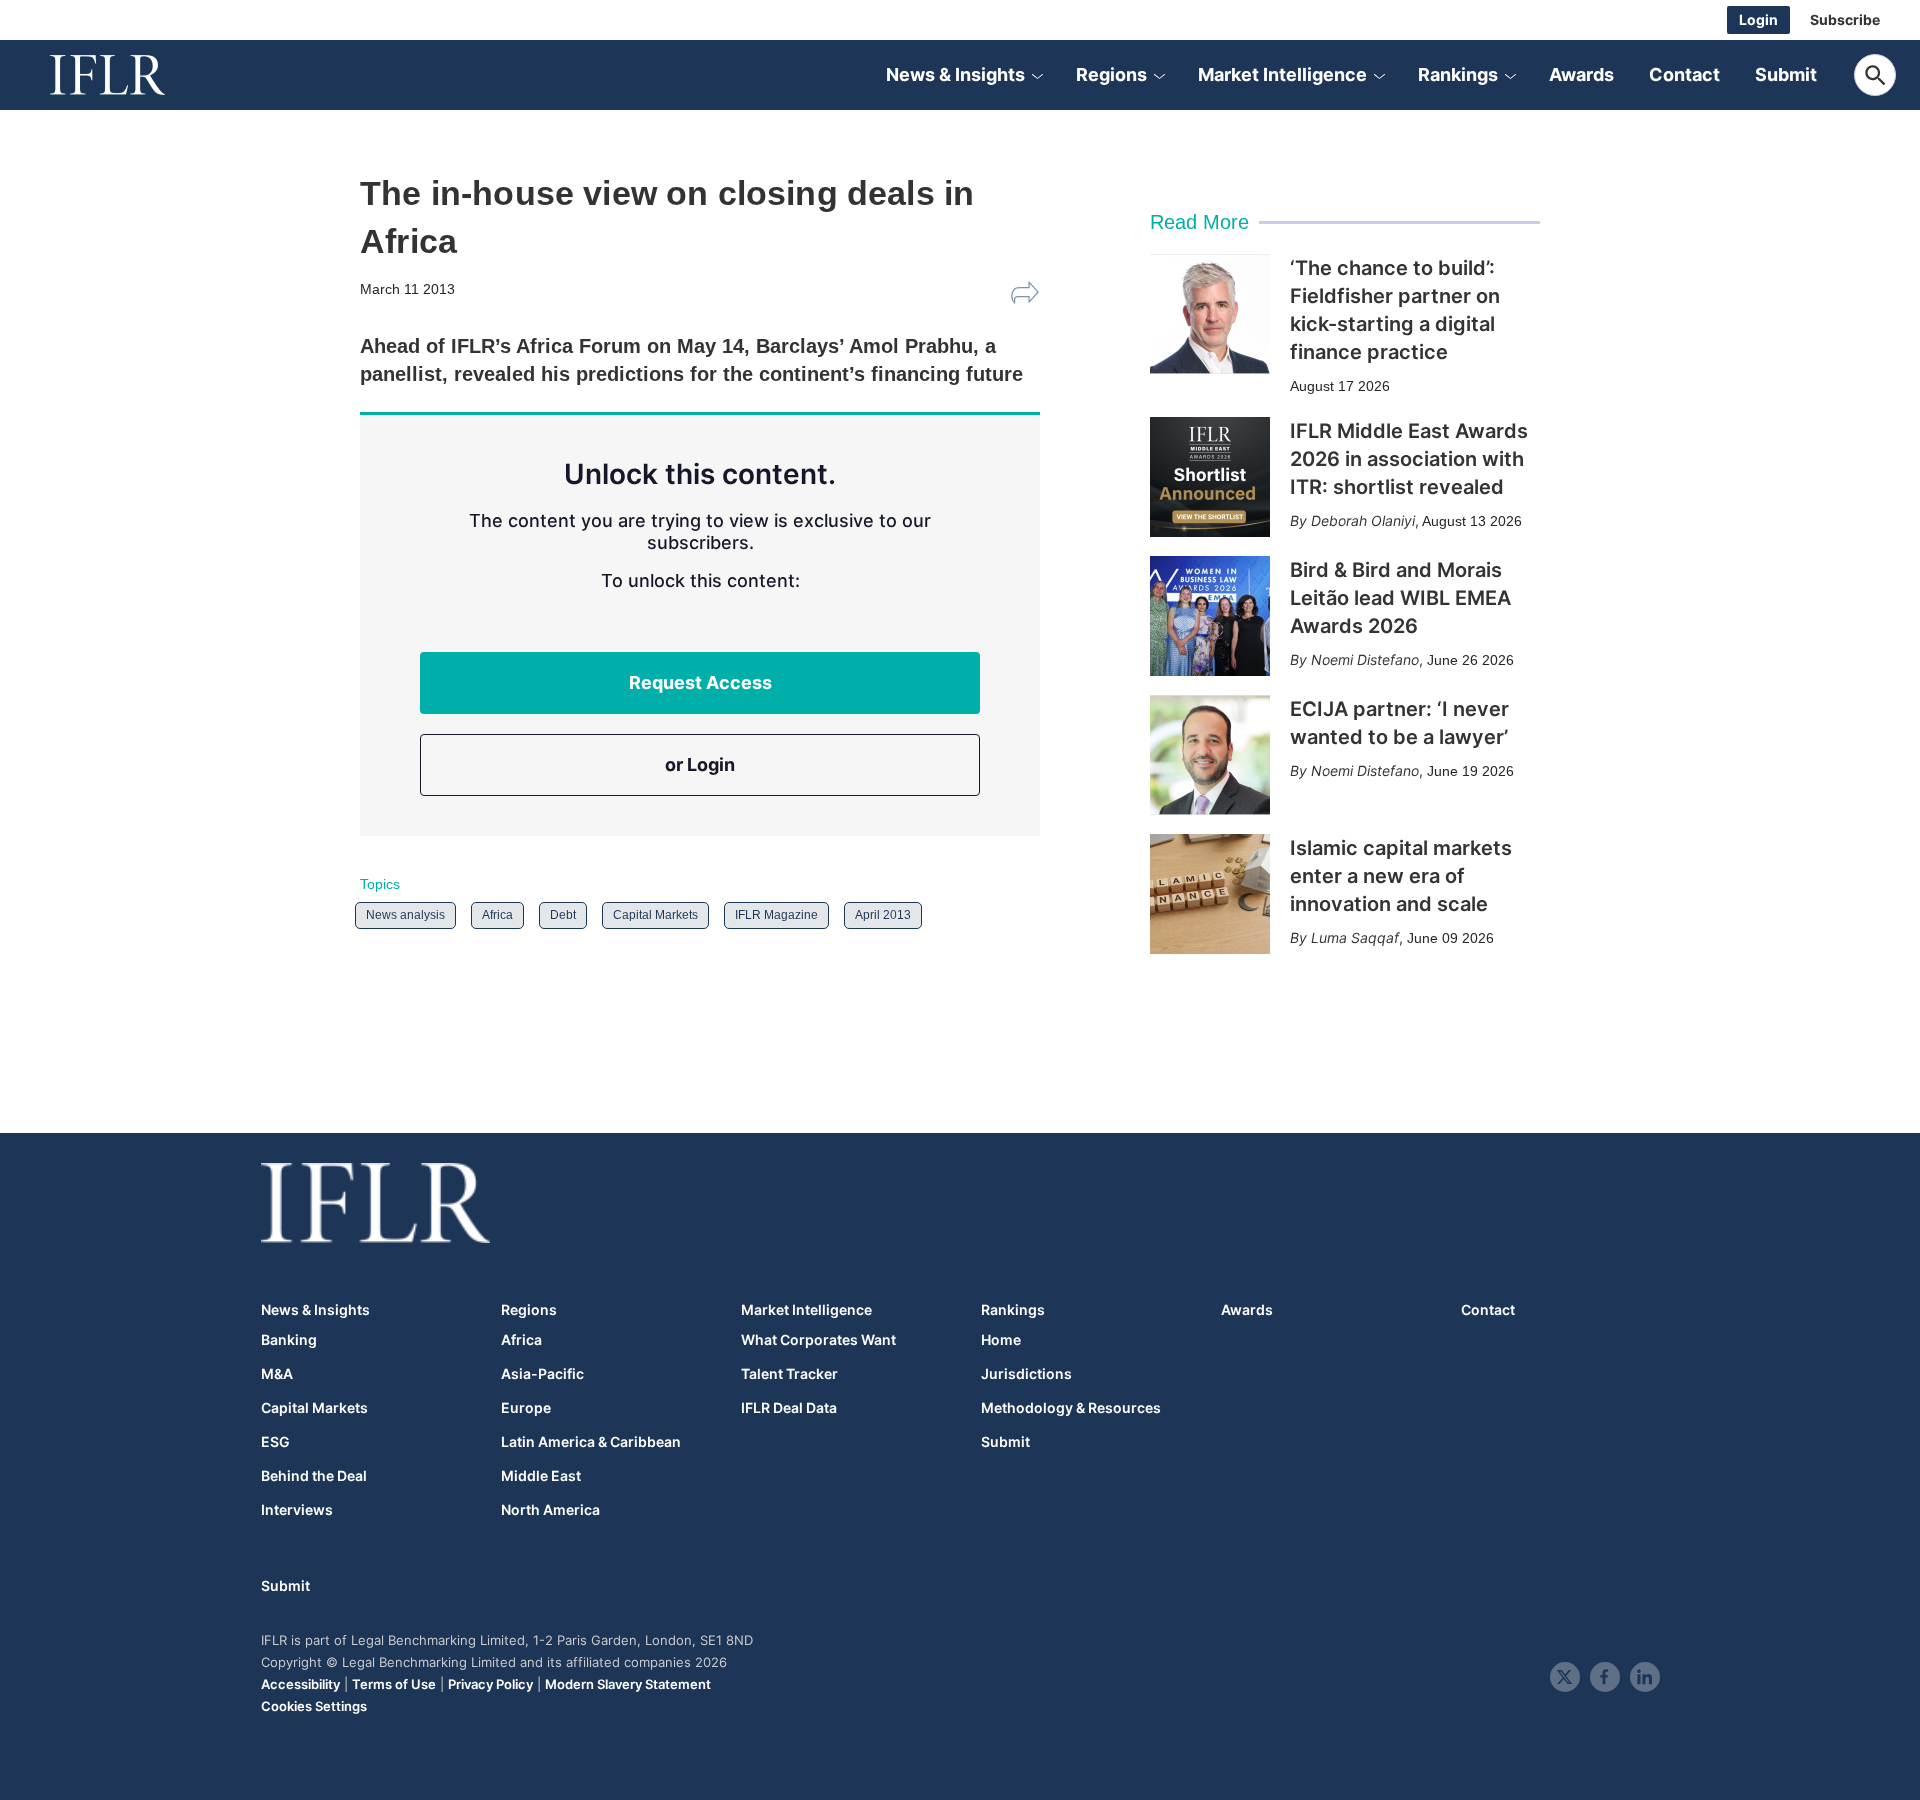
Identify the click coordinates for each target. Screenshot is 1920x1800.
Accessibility (300, 1684)
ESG (275, 1442)
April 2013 (883, 915)
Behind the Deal (314, 1476)
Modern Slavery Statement (628, 1684)
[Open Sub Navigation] (1037, 75)
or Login (700, 764)
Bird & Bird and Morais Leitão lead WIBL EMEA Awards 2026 (1400, 598)
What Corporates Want (818, 1340)
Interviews (297, 1510)
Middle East (541, 1476)
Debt (563, 915)
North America (550, 1510)
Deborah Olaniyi (1363, 520)
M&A (277, 1374)
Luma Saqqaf (1355, 937)
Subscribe (1845, 19)
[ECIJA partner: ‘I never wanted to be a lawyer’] (1210, 755)
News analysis (405, 915)
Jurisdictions (1026, 1374)
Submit (1786, 74)
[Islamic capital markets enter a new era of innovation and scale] (1210, 894)
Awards (1581, 74)
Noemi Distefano (1365, 659)
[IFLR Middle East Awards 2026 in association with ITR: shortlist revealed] (1210, 477)
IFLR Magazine (776, 915)
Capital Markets (655, 915)
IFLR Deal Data (789, 1408)
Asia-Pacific (542, 1374)
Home (1001, 1340)
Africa (497, 915)
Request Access (700, 682)
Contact (1684, 74)
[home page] (130, 75)
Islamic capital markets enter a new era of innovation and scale (1401, 876)
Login (1758, 19)
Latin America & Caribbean (591, 1442)
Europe (526, 1408)
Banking (289, 1340)
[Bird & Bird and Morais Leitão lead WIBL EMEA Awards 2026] (1210, 616)
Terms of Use (394, 1684)
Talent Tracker (789, 1374)
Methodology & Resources (1071, 1408)
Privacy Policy (490, 1684)
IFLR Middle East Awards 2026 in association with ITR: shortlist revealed (1409, 459)
